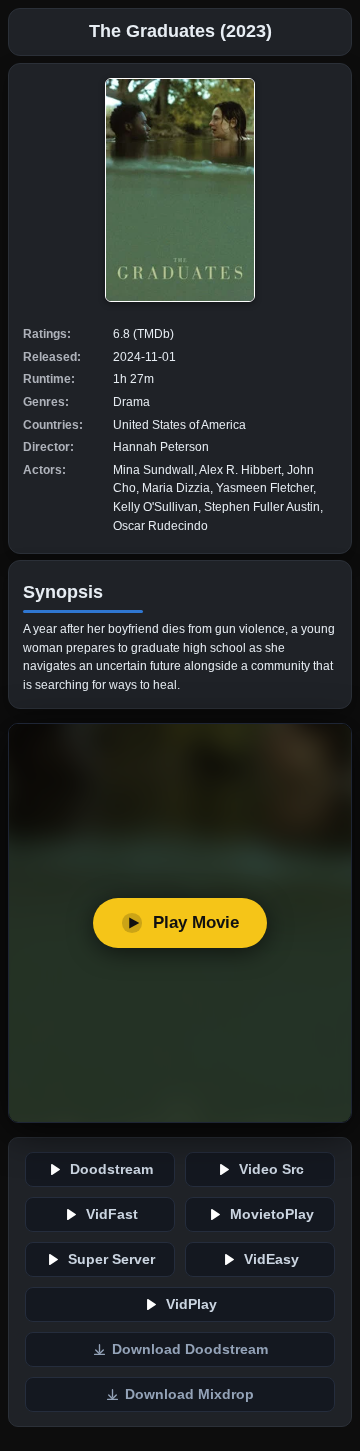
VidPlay (191, 1304)
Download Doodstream (190, 1349)
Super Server (111, 1259)
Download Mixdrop (189, 1394)
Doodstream (111, 1169)
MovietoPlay (272, 1214)
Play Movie (196, 922)
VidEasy (271, 1259)
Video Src (271, 1169)
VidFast (112, 1214)
